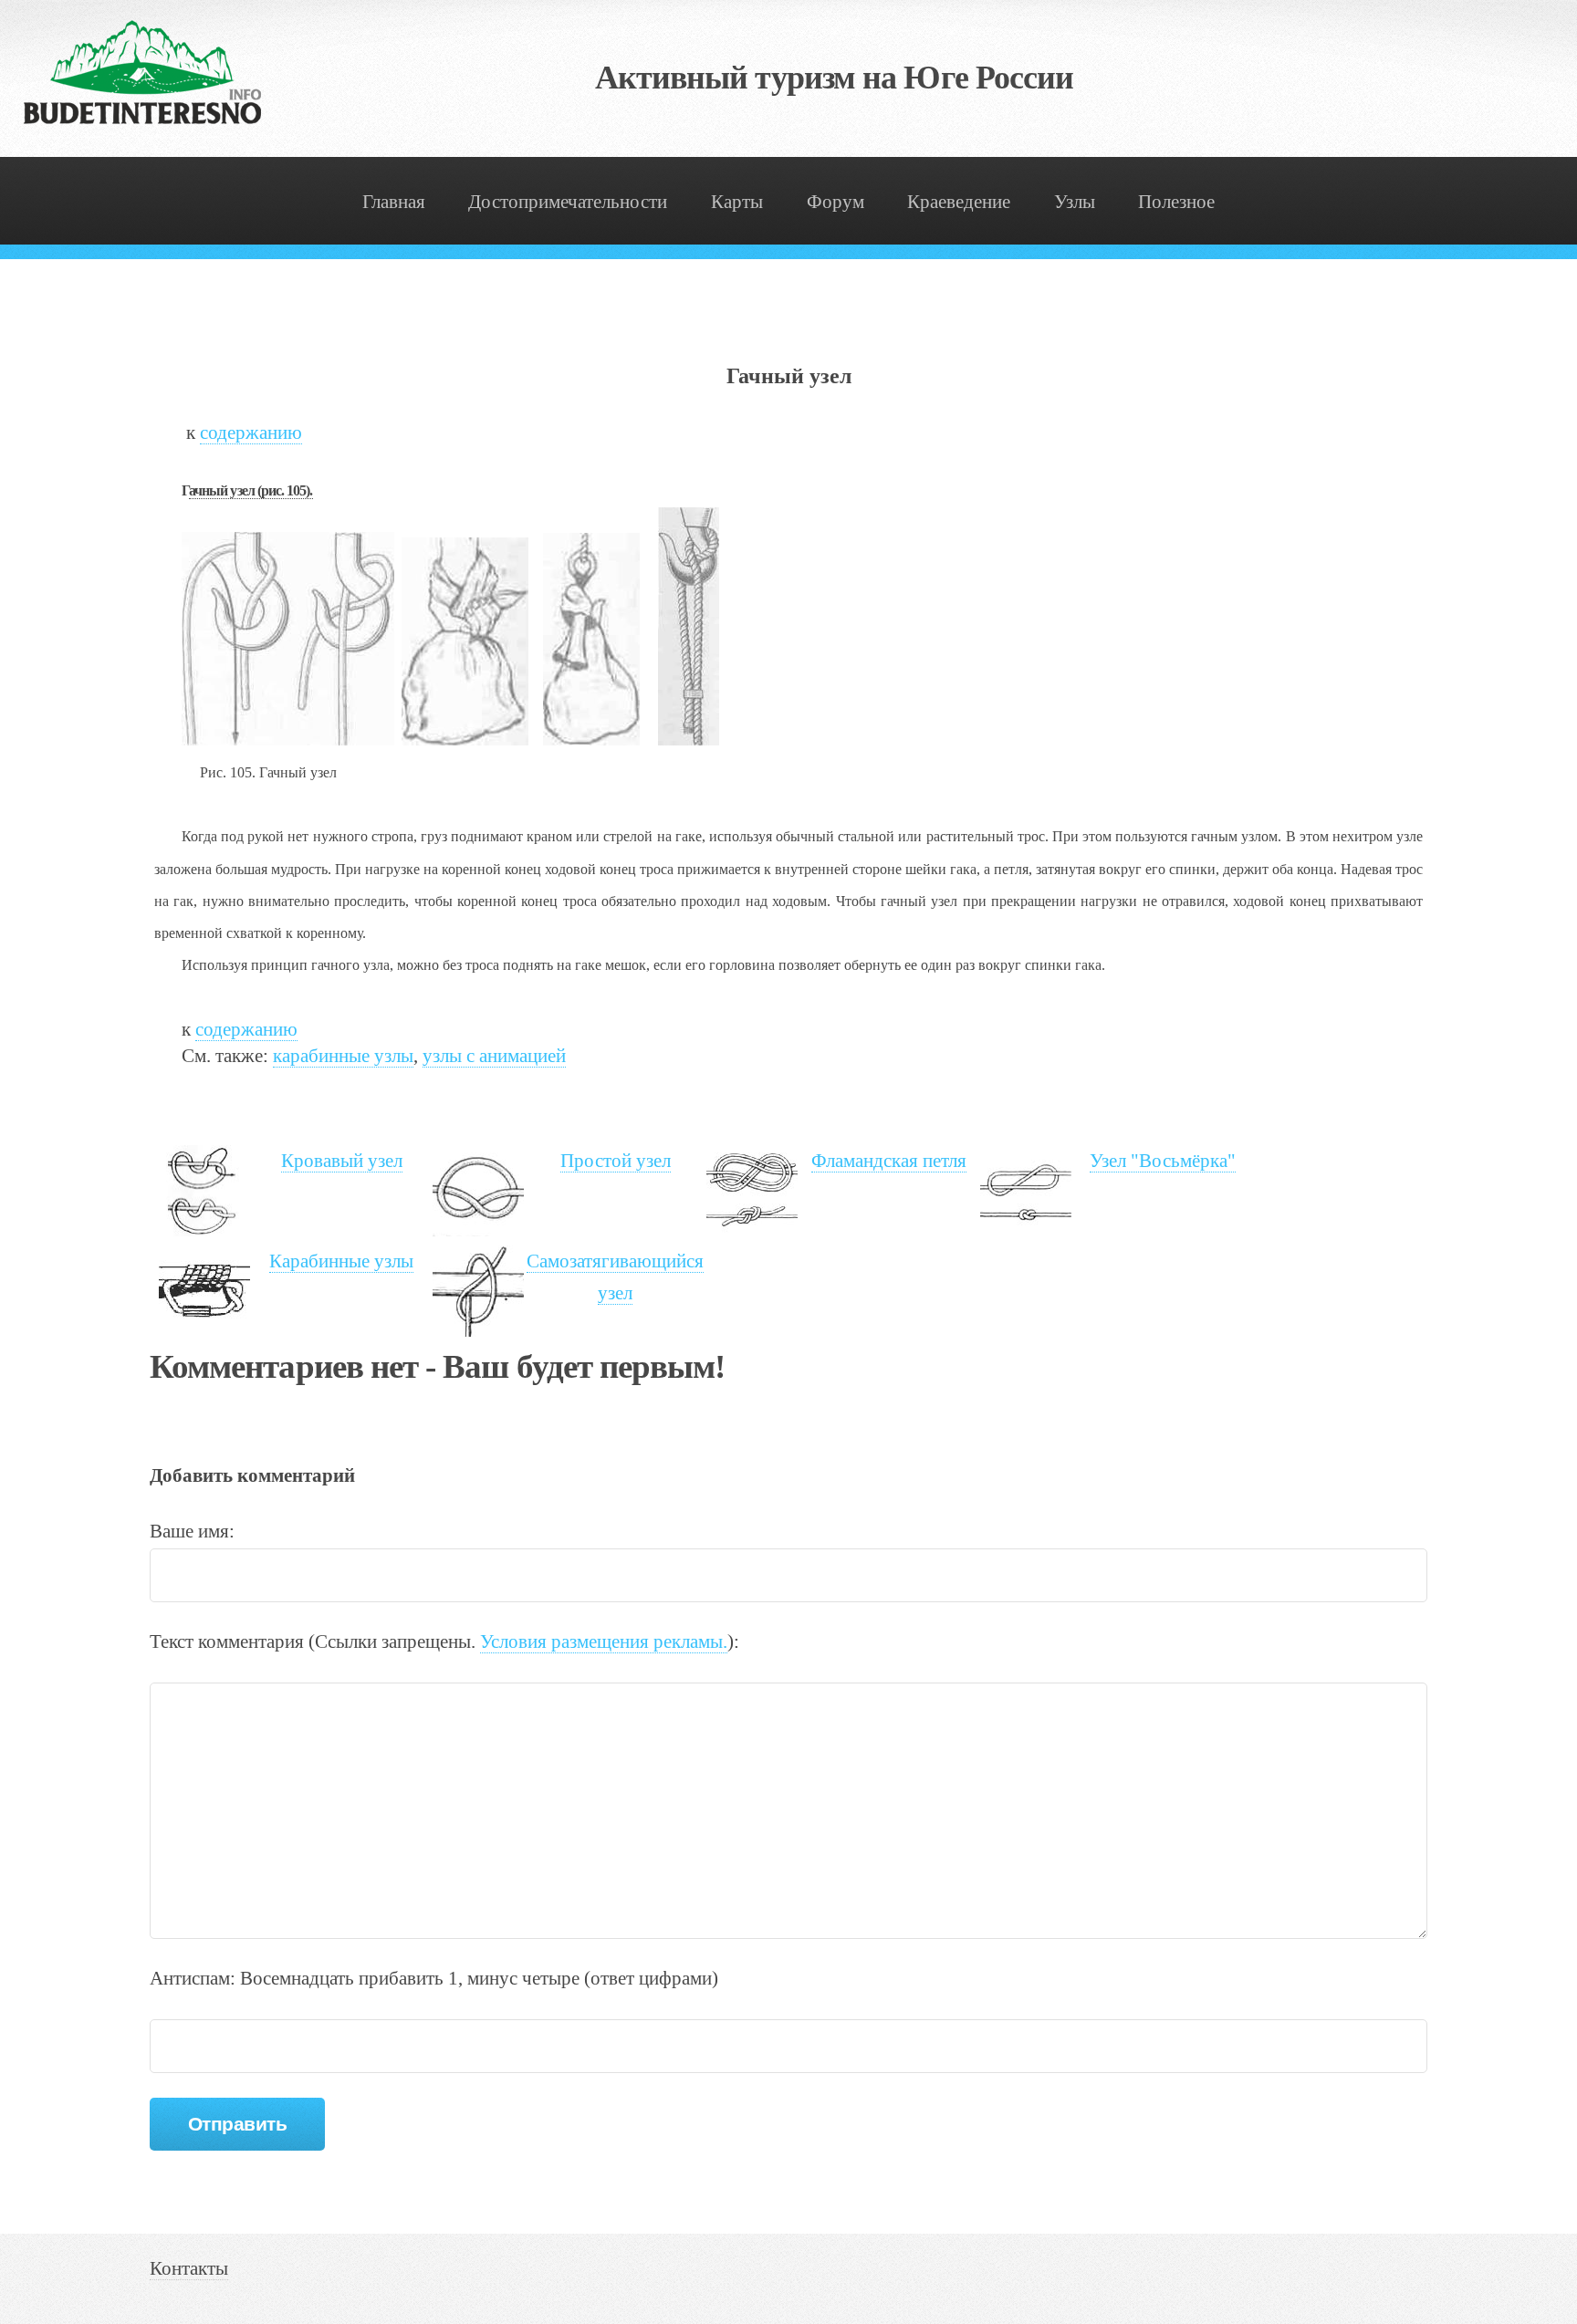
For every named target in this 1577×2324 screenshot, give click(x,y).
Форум (835, 202)
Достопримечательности (568, 202)
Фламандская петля (889, 1161)
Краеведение (959, 202)
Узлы (1075, 202)
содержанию (251, 432)
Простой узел (616, 1161)
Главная (394, 202)
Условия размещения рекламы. (604, 1641)
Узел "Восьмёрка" (1163, 1161)
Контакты (189, 2268)
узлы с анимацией (494, 1056)
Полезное (1176, 202)
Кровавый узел (342, 1161)
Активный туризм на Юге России (835, 78)
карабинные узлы (343, 1056)
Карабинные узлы (341, 1261)
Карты (737, 202)
